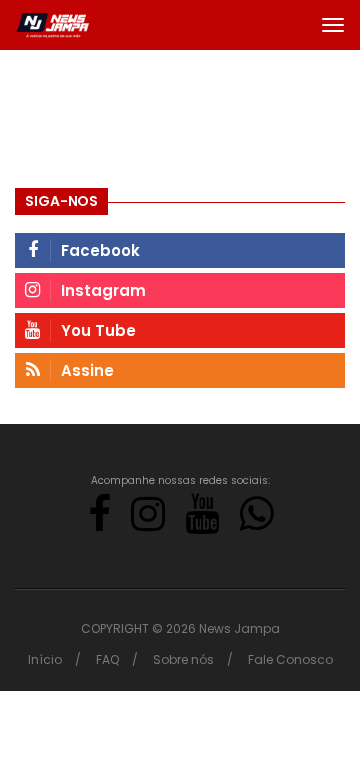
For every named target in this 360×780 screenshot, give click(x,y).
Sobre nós (183, 659)
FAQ (107, 659)
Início (45, 659)
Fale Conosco (290, 659)
